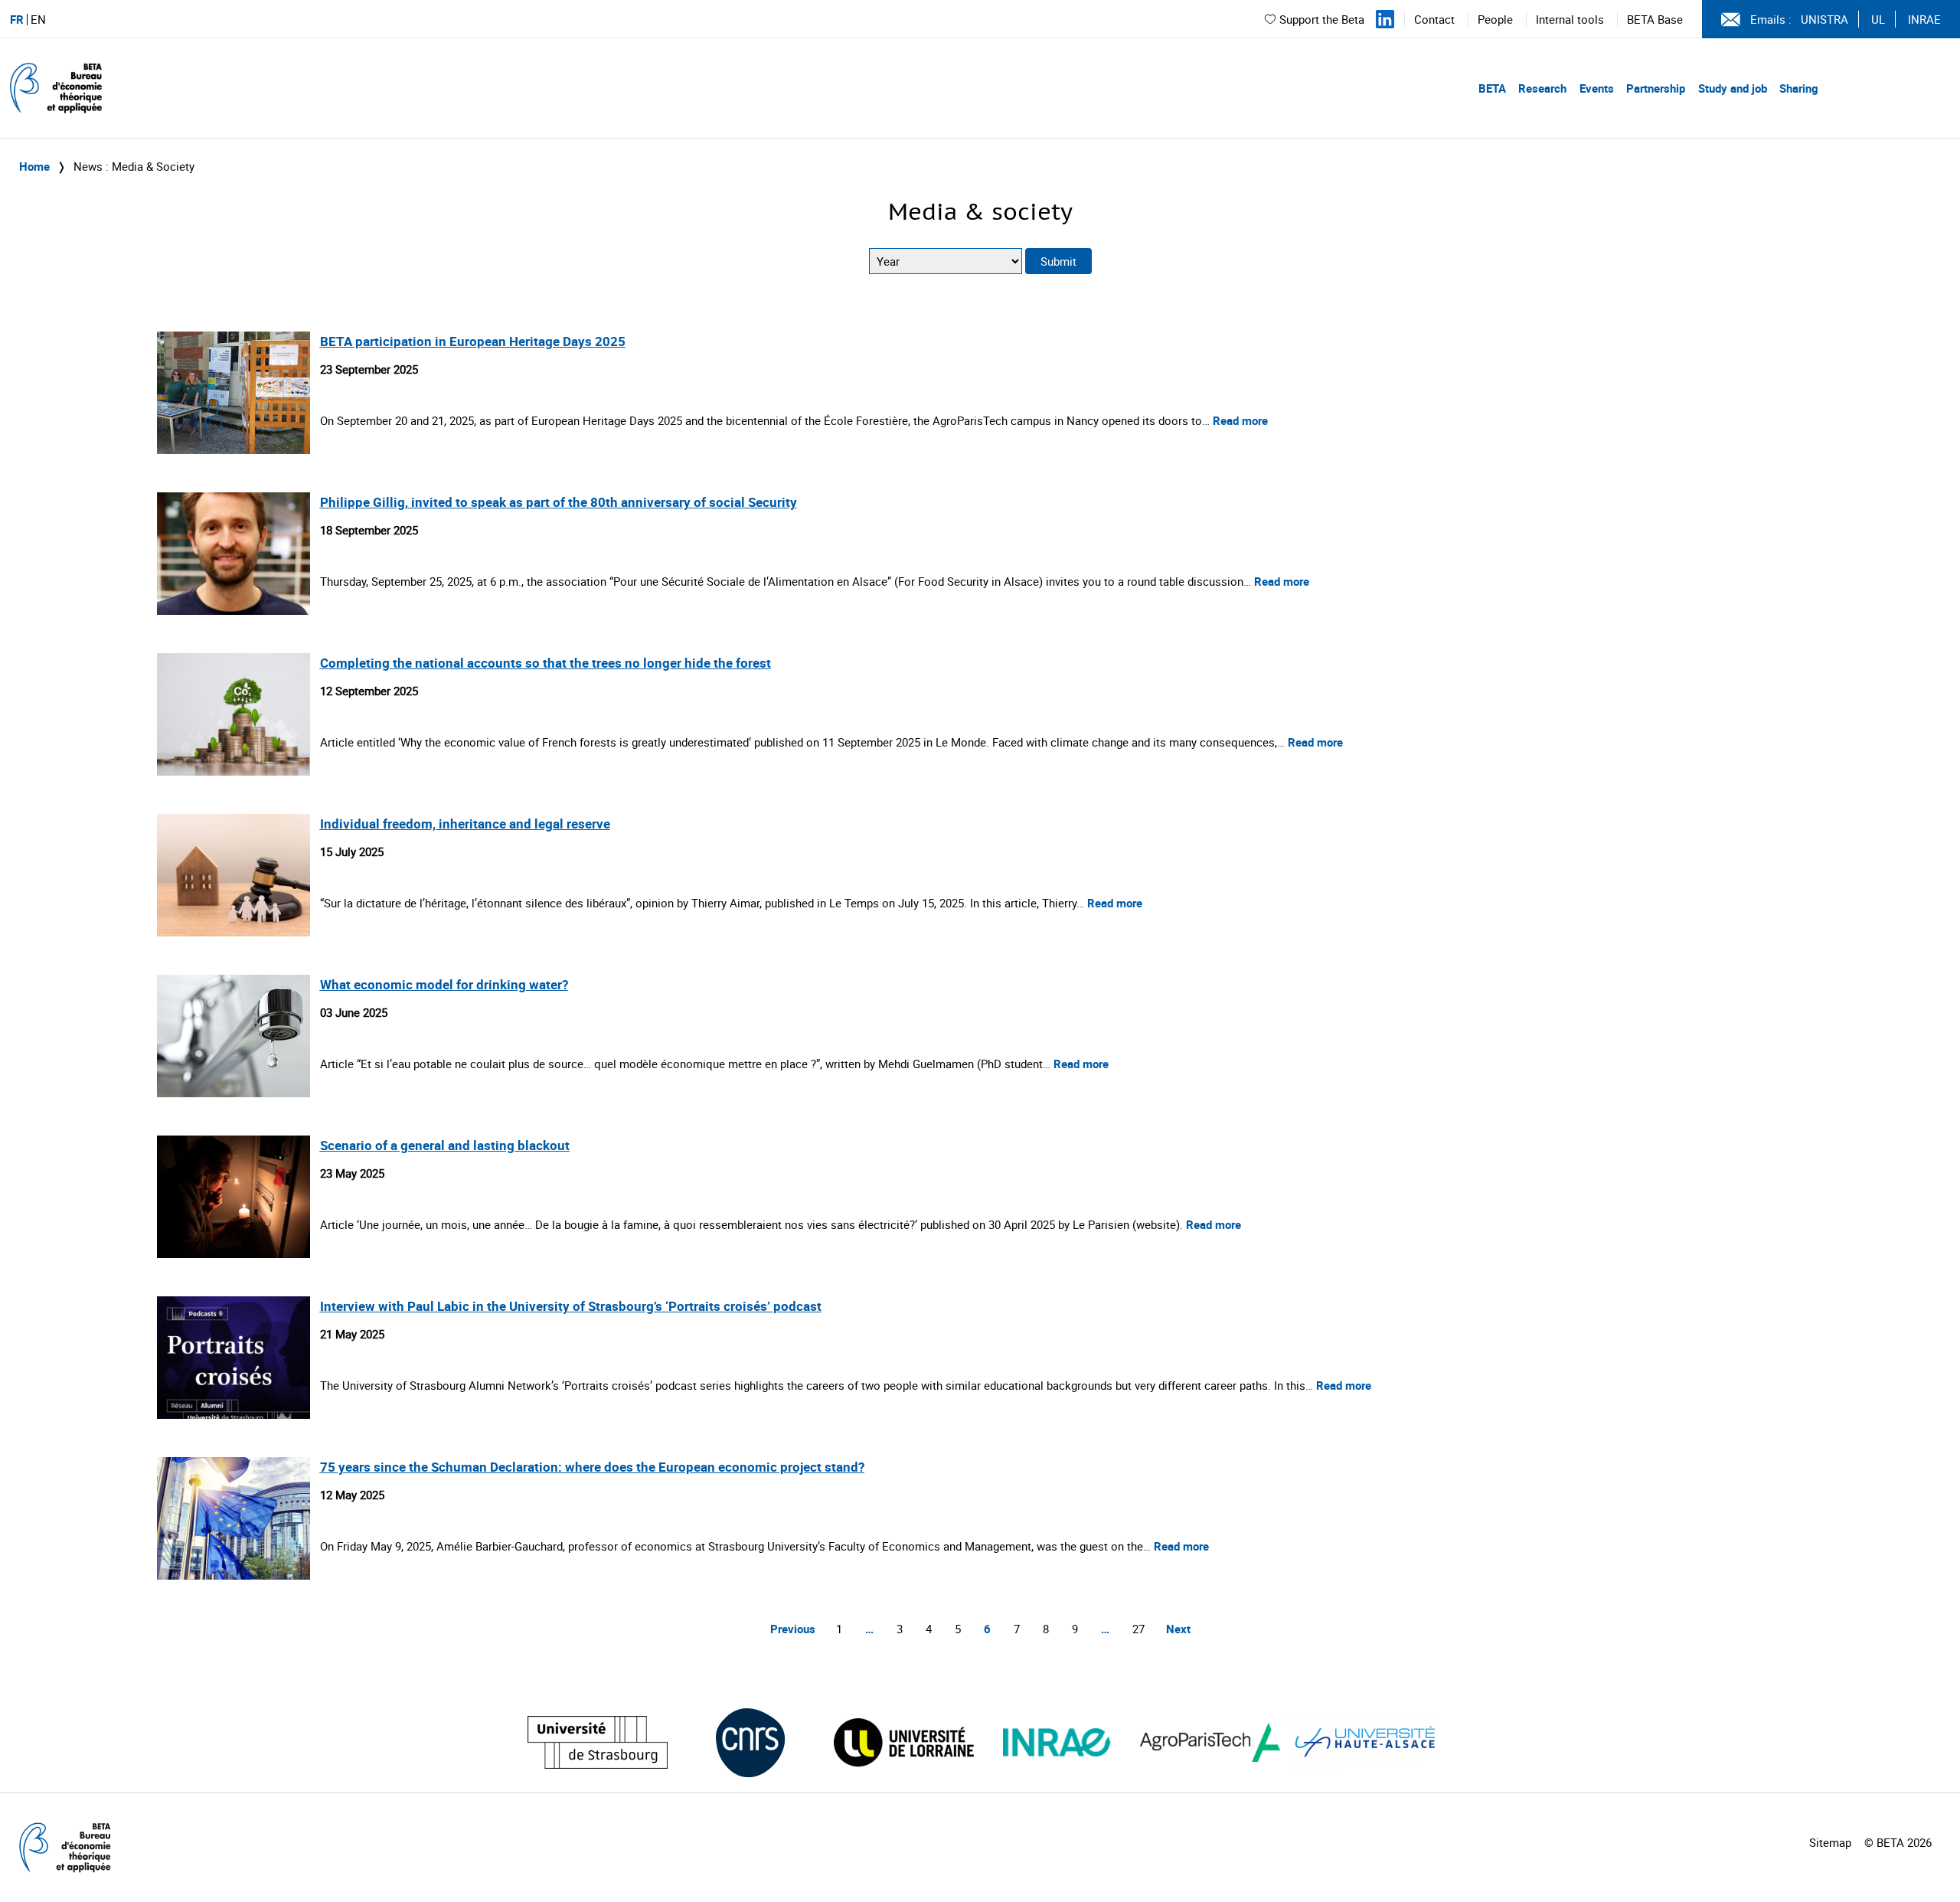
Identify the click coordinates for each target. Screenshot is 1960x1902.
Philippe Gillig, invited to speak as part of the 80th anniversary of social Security (559, 502)
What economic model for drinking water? (444, 984)
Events (1597, 88)
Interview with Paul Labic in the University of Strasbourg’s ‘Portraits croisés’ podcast (571, 1306)
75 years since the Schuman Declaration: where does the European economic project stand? (592, 1467)
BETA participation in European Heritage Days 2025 (473, 341)
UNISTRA (1824, 19)
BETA (1492, 88)
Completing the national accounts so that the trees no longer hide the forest (546, 663)
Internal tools (1570, 19)
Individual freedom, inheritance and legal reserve (465, 824)
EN (38, 20)
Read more (1240, 420)
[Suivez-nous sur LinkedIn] (1385, 19)
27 (1138, 1629)
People (1495, 19)
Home (34, 166)
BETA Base (1655, 19)
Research (1542, 88)
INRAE (1924, 19)
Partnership (1656, 88)
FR (17, 20)
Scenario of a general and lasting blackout (445, 1145)
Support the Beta (1322, 19)
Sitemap (1830, 1842)
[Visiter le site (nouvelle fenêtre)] (598, 1742)
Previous (793, 1629)
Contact (1434, 19)
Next (1178, 1629)
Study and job (1733, 88)
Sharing (1799, 88)
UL (1878, 19)
